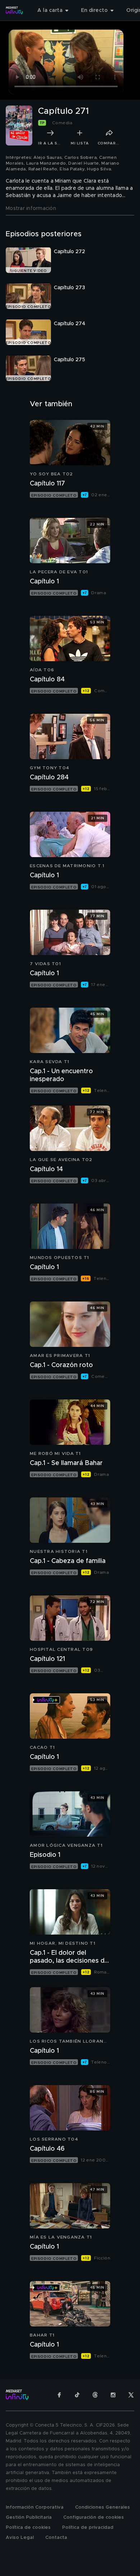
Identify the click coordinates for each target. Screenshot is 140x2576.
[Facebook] (59, 2395)
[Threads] (95, 2395)
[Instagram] (113, 2395)
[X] (131, 2395)
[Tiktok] (77, 2395)
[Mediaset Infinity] (14, 10)
